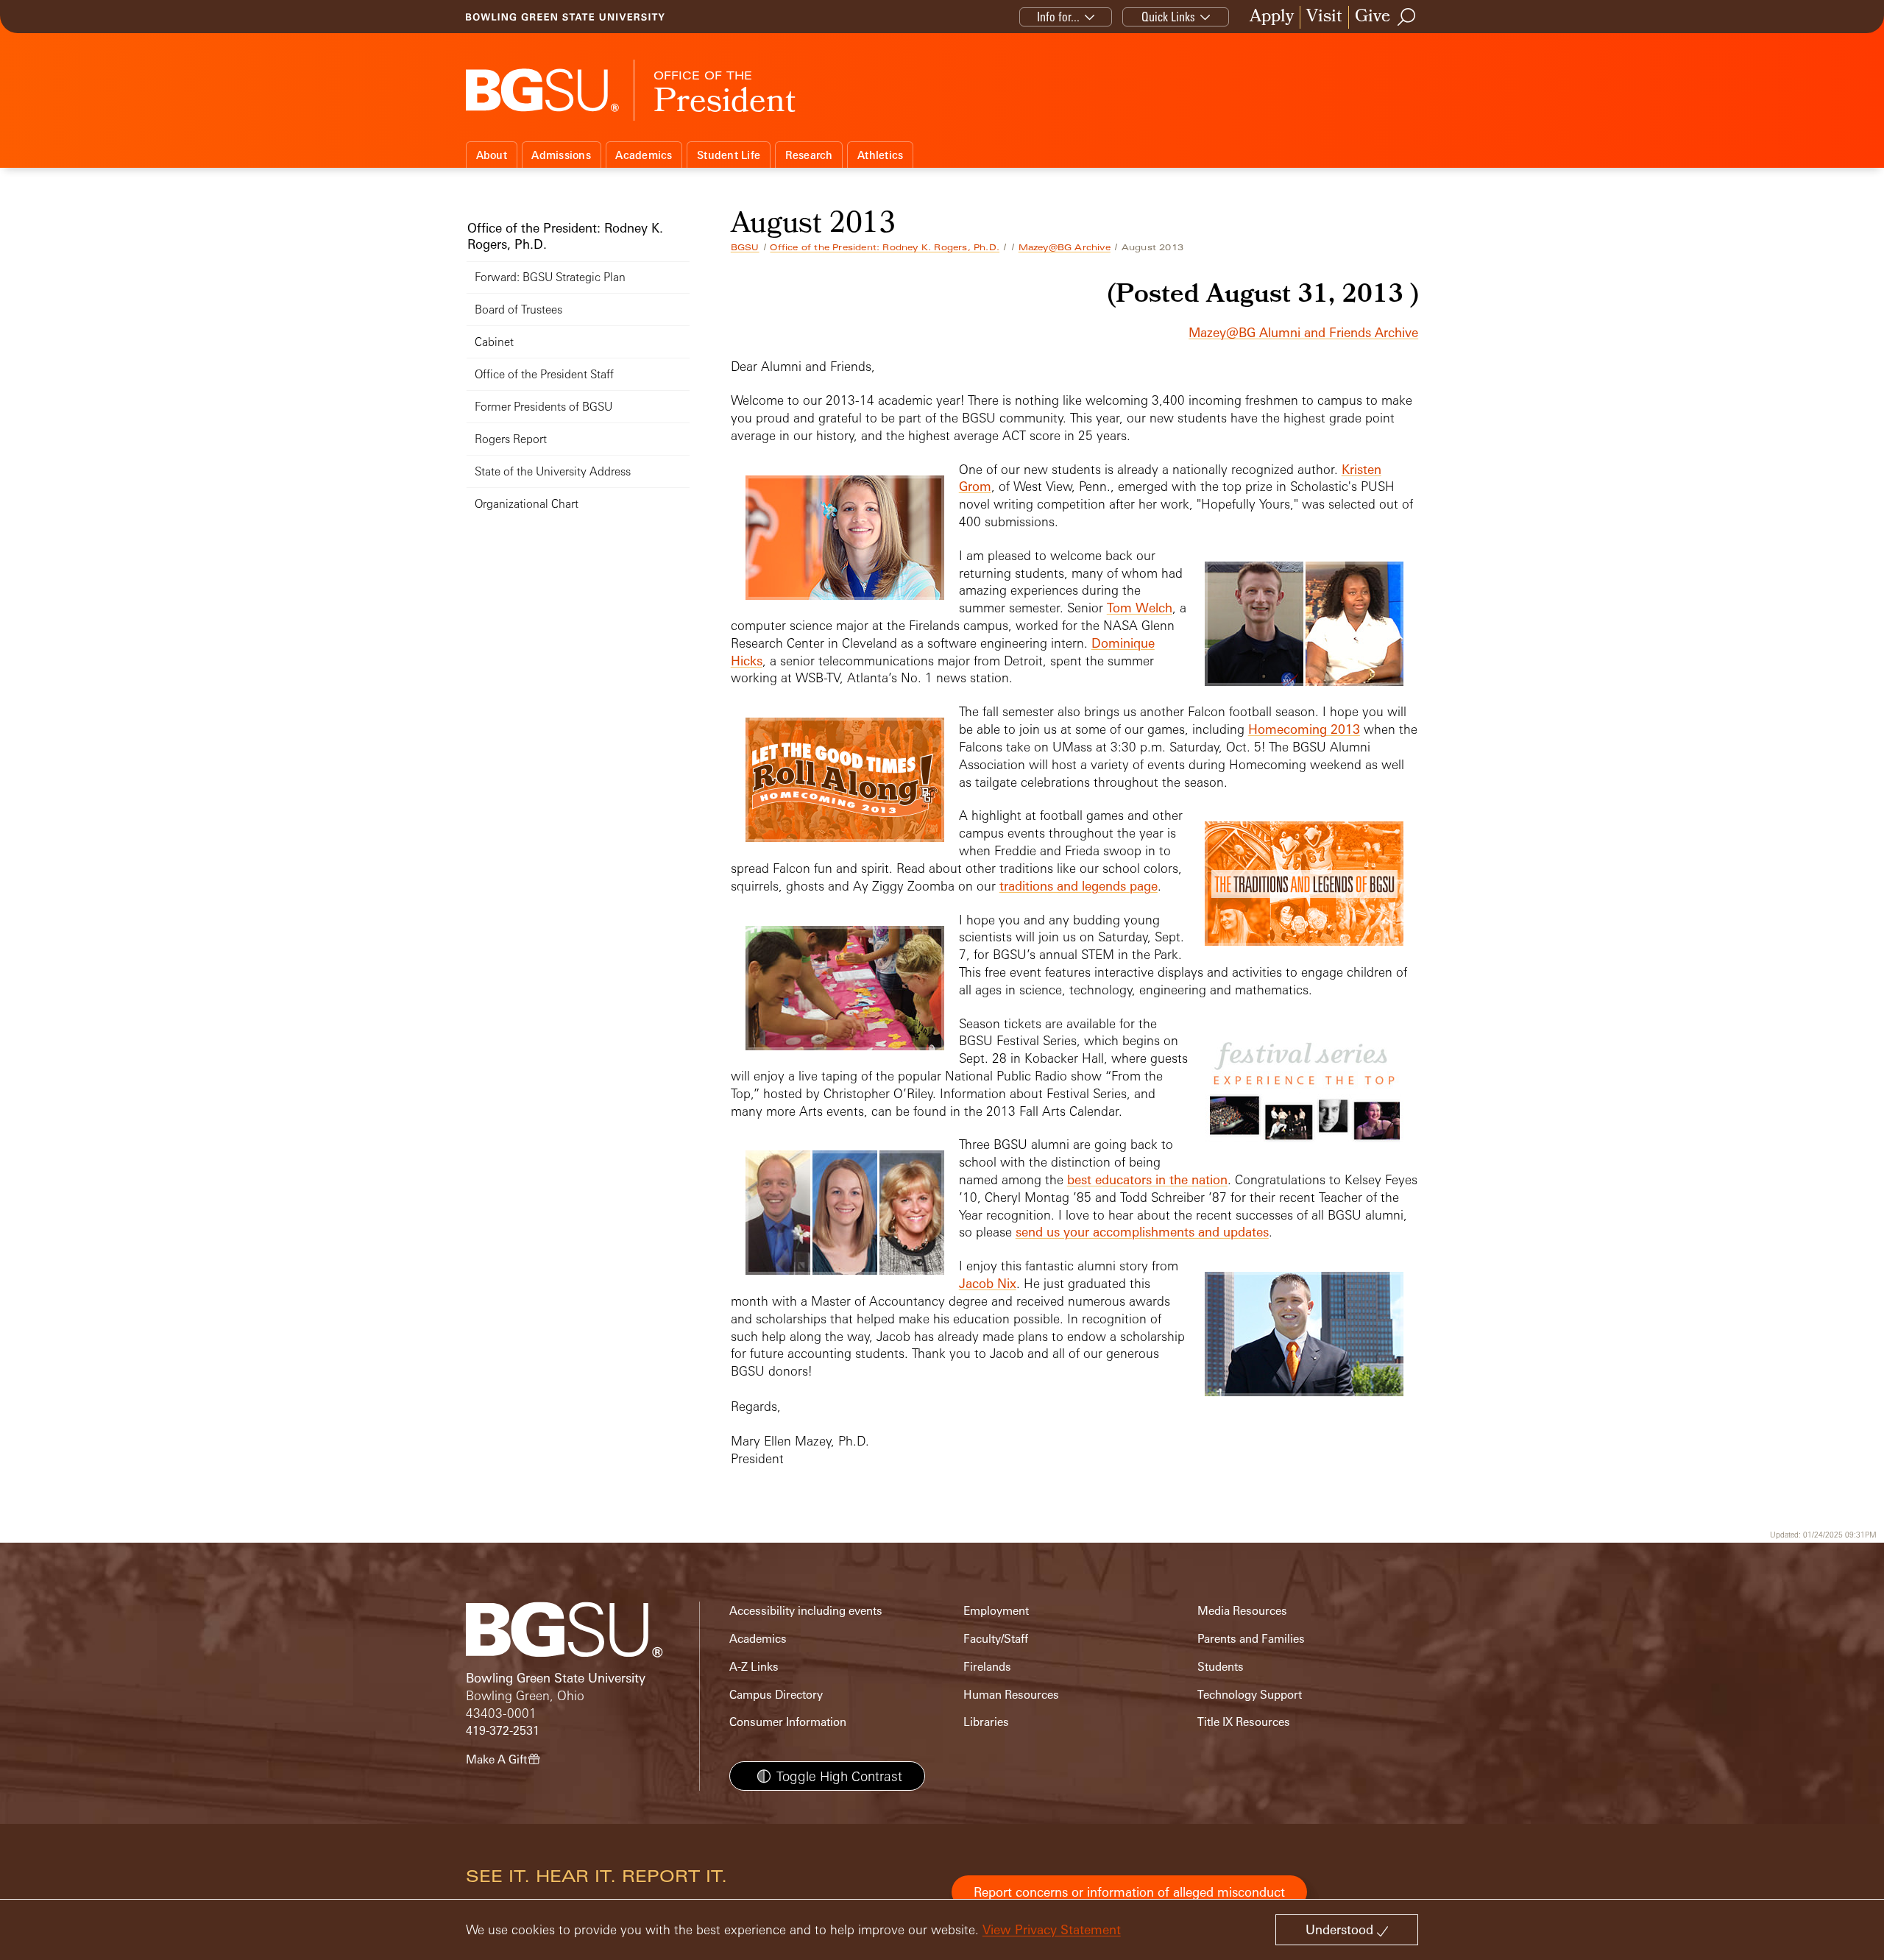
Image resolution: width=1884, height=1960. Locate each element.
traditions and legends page (1079, 886)
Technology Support (1250, 1695)
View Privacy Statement (1052, 1929)
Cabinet (494, 342)
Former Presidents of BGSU (543, 407)
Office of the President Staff (544, 374)
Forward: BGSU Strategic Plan (550, 277)
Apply (1272, 17)
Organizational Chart (527, 504)
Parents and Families (1251, 1639)
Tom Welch (1140, 608)
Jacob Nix (988, 1283)
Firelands (987, 1667)
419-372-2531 (503, 1731)
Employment (996, 1611)
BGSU (745, 247)
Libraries (986, 1722)
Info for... (1058, 17)
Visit (1324, 17)
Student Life (729, 155)
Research (809, 155)
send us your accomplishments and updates (1142, 1232)
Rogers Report (511, 439)
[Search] (1407, 17)
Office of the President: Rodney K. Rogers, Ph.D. (885, 247)
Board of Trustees (518, 309)
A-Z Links (754, 1667)
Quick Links (1168, 17)
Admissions (561, 155)
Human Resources (1011, 1695)
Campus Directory (776, 1695)
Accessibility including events (806, 1611)
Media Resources (1242, 1611)
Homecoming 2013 (1304, 729)
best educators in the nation (1147, 1179)
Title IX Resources (1244, 1722)
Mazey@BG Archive (1065, 247)
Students (1221, 1667)
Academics (644, 155)
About (492, 155)
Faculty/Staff (996, 1639)
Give (1373, 17)
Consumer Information (788, 1722)
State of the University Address (553, 471)
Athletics (880, 155)
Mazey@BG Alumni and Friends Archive (1303, 332)
